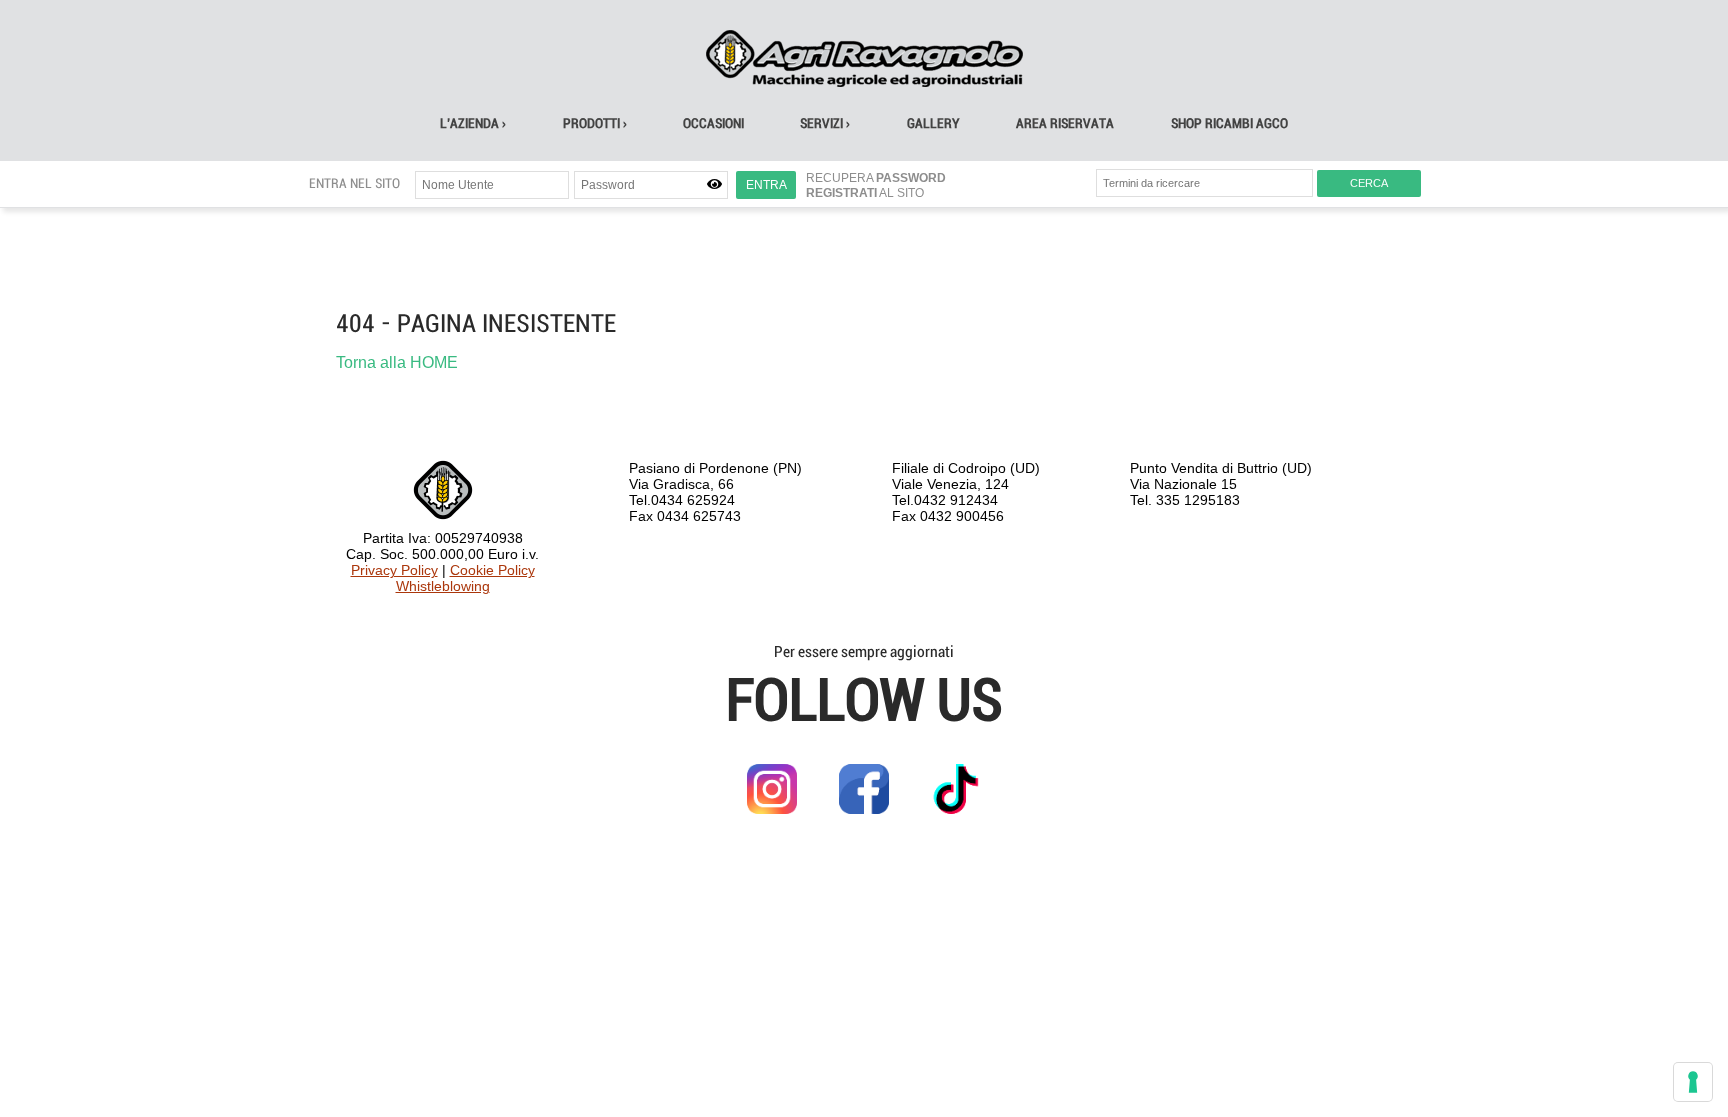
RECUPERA (876, 178)
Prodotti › (595, 123)
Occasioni (713, 123)
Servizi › (825, 123)
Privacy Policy (394, 570)
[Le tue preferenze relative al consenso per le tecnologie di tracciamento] (1693, 1082)
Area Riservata (1065, 123)
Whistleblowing (443, 586)
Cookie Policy (492, 570)
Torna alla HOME (397, 362)
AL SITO (865, 193)
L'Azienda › (473, 123)
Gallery (933, 123)
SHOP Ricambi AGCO (1229, 123)
